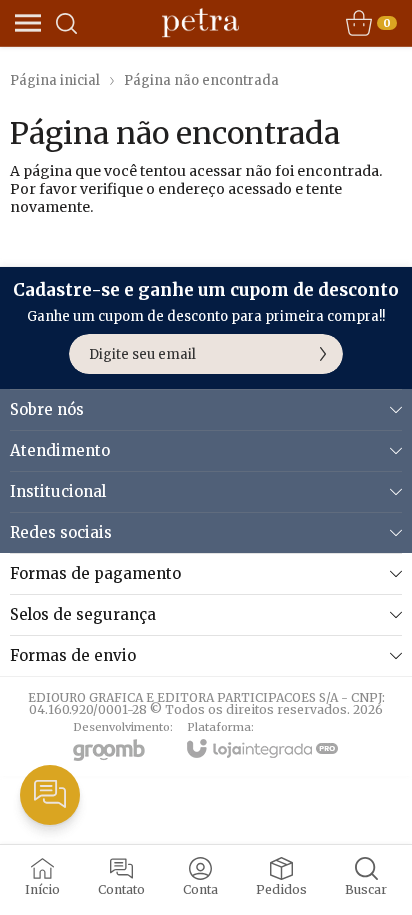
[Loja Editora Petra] (200, 23)
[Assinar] (323, 354)
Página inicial (55, 80)
